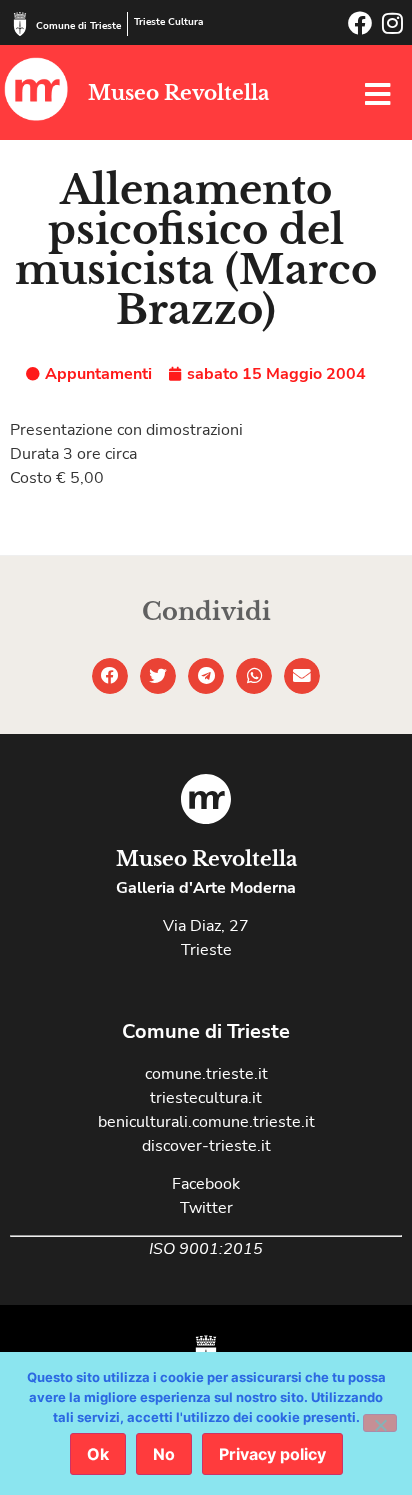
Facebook (206, 1184)
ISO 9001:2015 (206, 1249)
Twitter (206, 1208)
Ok (98, 1454)
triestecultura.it (206, 1098)
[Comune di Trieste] (20, 24)
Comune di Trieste (78, 26)
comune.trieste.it (206, 1074)
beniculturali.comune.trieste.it (206, 1122)
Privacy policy (272, 1454)
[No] (380, 1423)
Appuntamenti (98, 374)
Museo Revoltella (178, 93)
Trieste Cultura (168, 22)
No (164, 1454)
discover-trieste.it (206, 1146)
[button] (110, 676)
